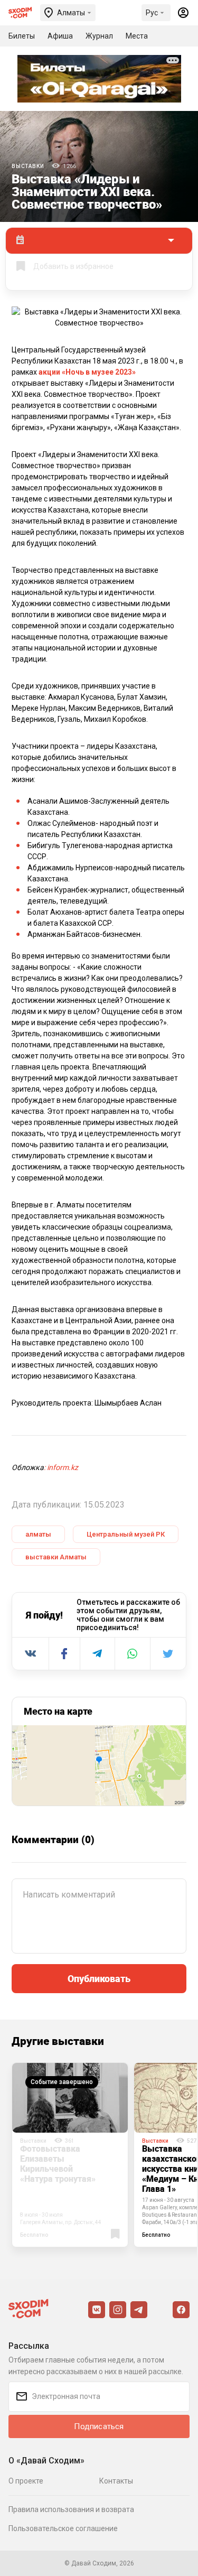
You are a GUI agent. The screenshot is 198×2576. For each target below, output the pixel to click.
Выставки (28, 166)
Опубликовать (99, 1978)
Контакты (116, 2481)
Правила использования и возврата (71, 2509)
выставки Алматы (56, 1557)
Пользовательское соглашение (63, 2528)
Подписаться (99, 2426)
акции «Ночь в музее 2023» (87, 372)
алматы (38, 1534)
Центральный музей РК (126, 1534)
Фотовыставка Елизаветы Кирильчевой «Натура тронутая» (58, 2164)
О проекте (26, 2481)
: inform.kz (61, 1467)
